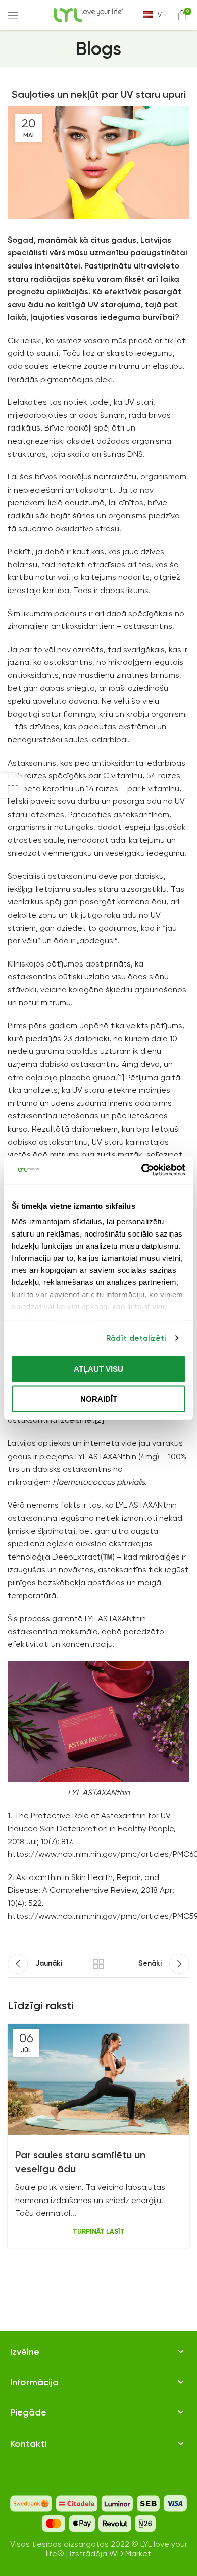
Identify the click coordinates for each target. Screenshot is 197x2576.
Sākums (24, 2370)
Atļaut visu (98, 1368)
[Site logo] (88, 14)
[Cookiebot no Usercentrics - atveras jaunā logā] (142, 1170)
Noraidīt (99, 1399)
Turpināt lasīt (99, 2232)
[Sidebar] (13, 785)
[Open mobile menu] (13, 15)
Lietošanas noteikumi (50, 2400)
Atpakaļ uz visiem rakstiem (98, 1964)
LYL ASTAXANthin (106, 1456)
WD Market (130, 2554)
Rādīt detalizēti (136, 1338)
